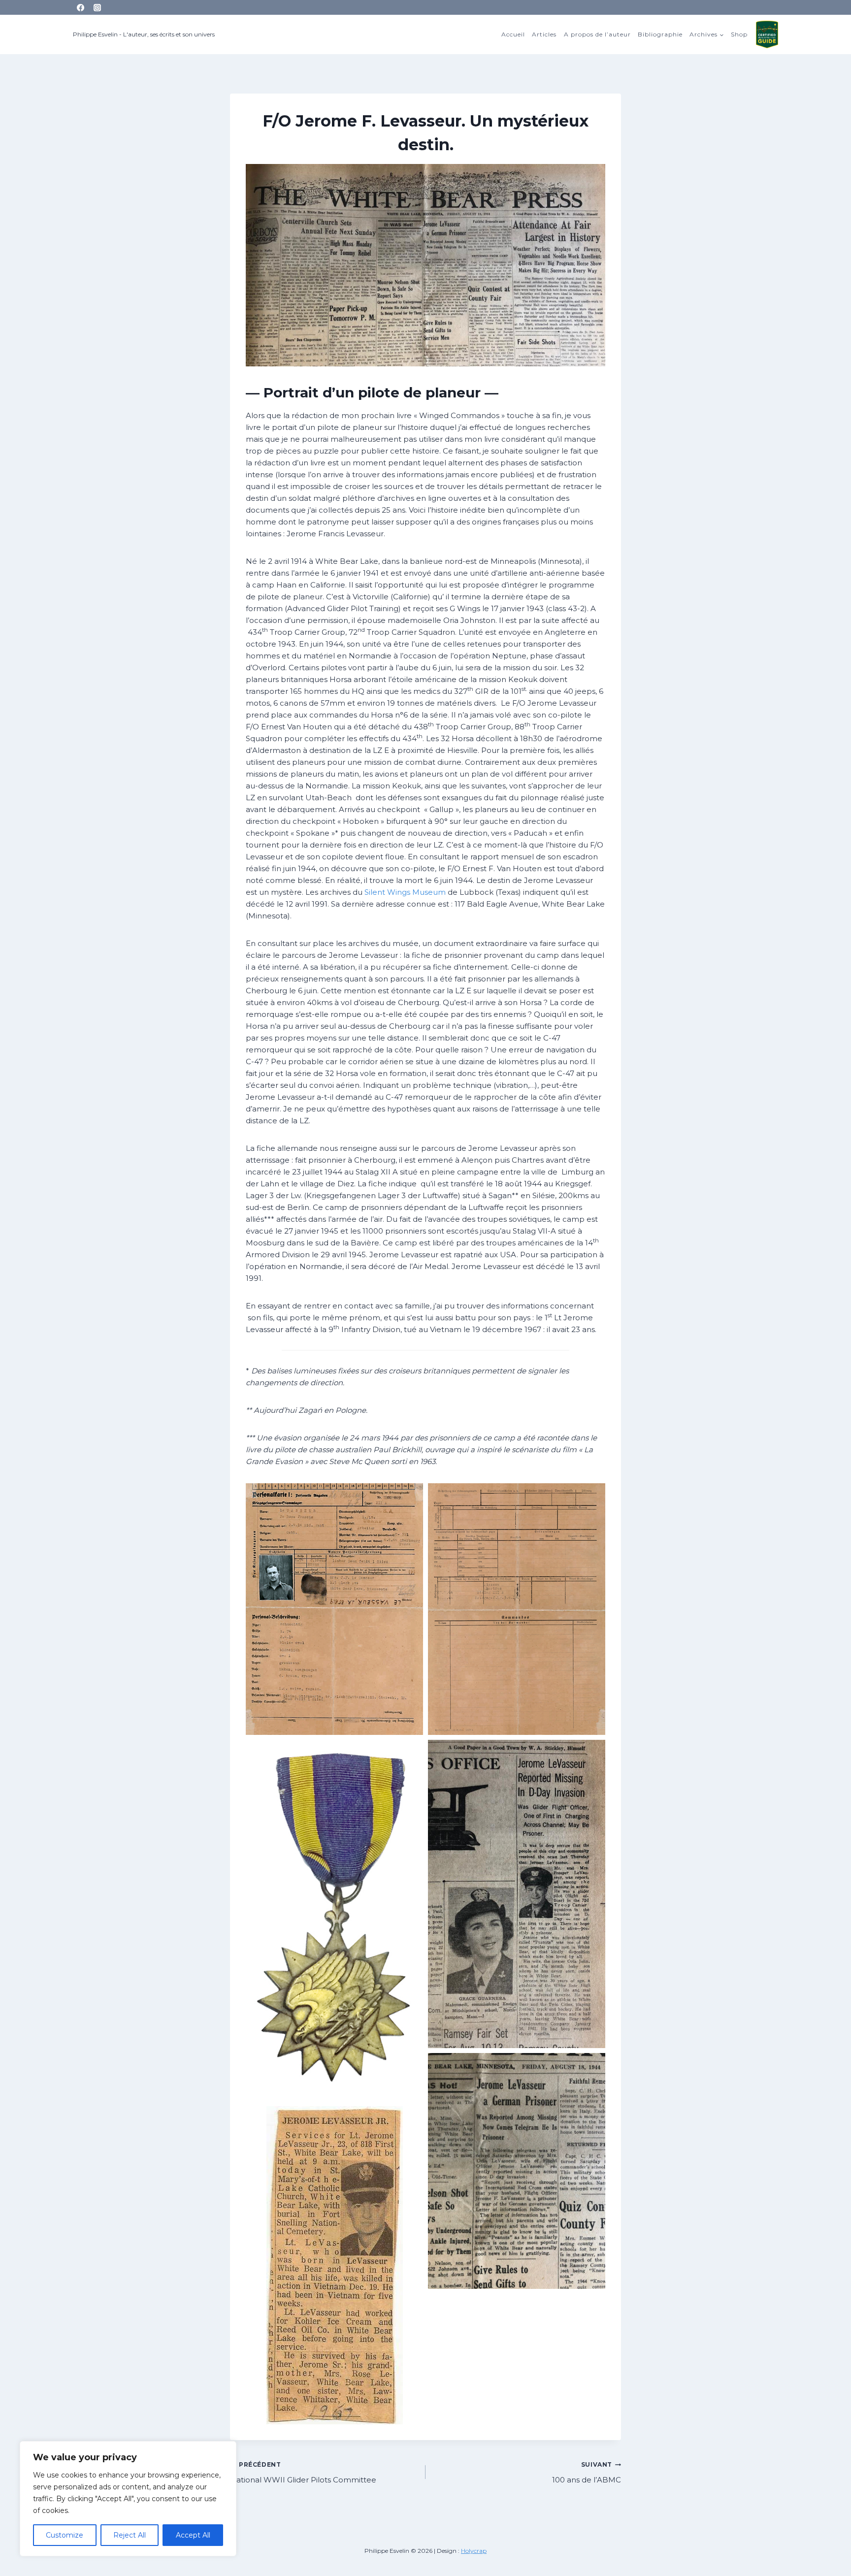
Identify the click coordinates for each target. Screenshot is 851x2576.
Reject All (130, 2535)
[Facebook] (80, 7)
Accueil (513, 34)
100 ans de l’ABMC (587, 2473)
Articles (544, 34)
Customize (65, 2535)
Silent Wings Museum (405, 892)
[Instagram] (98, 7)
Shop (739, 34)
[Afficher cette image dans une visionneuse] (334, 1609)
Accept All (193, 2535)
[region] (128, 2499)
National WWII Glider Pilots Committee (303, 2473)
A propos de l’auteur (597, 34)
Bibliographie (660, 34)
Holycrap (474, 2551)
